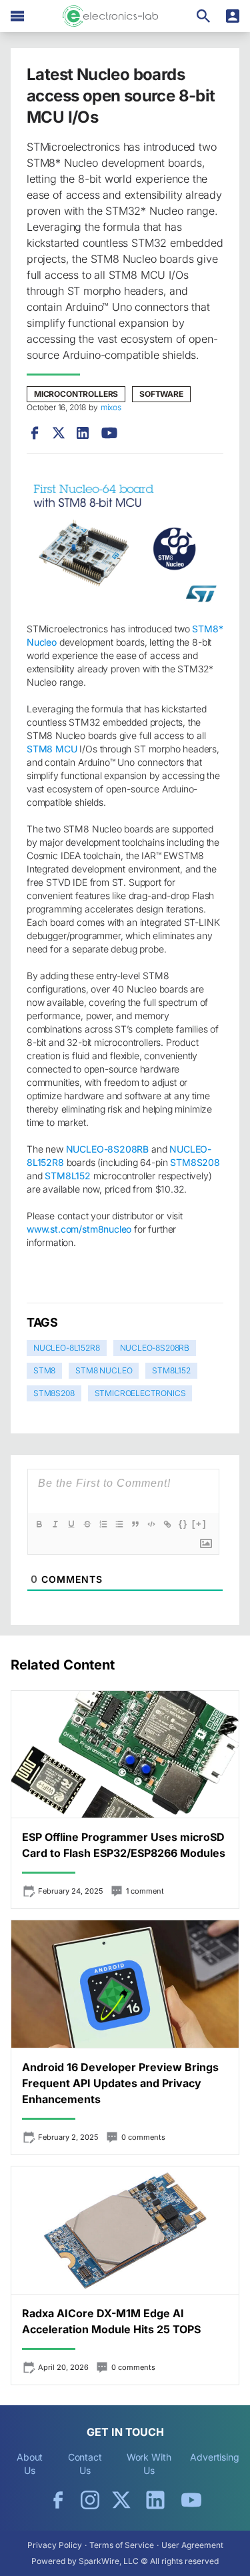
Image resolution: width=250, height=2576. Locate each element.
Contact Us (85, 2464)
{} (183, 1524)
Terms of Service (122, 2545)
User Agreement (192, 2545)
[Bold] (39, 1524)
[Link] (167, 1524)
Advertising (215, 2457)
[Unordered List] (119, 1524)
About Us (30, 2464)
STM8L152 (171, 1370)
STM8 (44, 1370)
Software (161, 394)
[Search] (203, 16)
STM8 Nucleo (104, 1370)
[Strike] (87, 1524)
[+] (199, 1524)
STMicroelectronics (140, 1393)
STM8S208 (54, 1393)
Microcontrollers (76, 394)
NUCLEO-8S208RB (155, 1348)
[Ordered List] (103, 1524)
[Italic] (55, 1524)
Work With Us (149, 2464)
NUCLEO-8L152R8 (67, 1348)
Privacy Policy (55, 2545)
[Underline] (71, 1524)
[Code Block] (151, 1524)
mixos (111, 407)
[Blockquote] (135, 1524)
